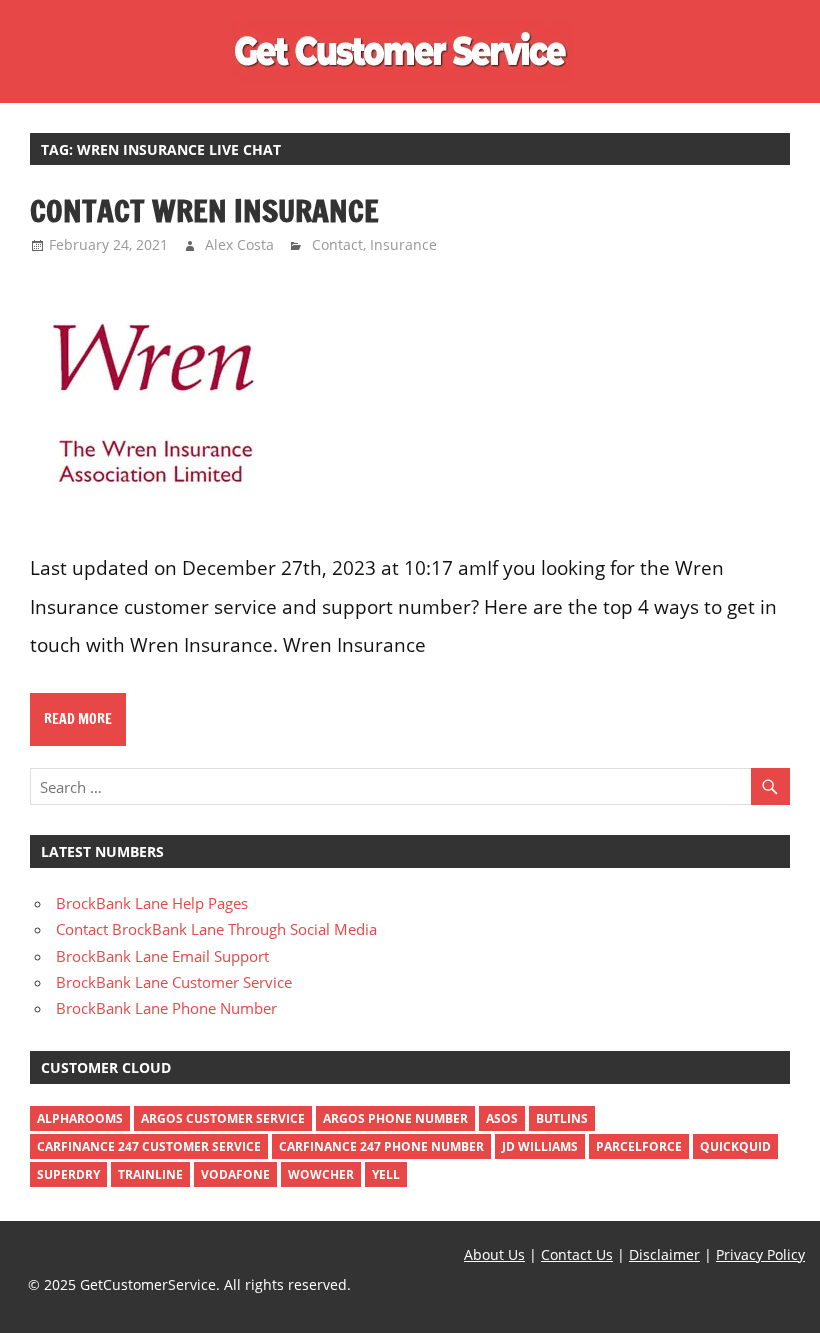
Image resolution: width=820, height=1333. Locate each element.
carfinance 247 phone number (381, 1146)
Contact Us (577, 1254)
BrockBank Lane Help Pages (152, 903)
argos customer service (223, 1118)
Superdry (68, 1174)
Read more (78, 719)
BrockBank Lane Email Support (162, 956)
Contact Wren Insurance (204, 210)
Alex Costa (239, 244)
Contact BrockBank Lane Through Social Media (216, 929)
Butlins (562, 1118)
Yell (386, 1174)
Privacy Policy (760, 1254)
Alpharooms (80, 1118)
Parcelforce (639, 1146)
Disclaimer (664, 1254)
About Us (494, 1254)
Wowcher (321, 1174)
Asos (502, 1118)
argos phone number (395, 1118)
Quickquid (735, 1146)
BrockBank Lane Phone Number (166, 1008)
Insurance (403, 244)
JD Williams (540, 1146)
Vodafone (235, 1174)
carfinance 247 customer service (149, 1146)
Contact (337, 244)
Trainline (150, 1174)
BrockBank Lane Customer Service (174, 982)
